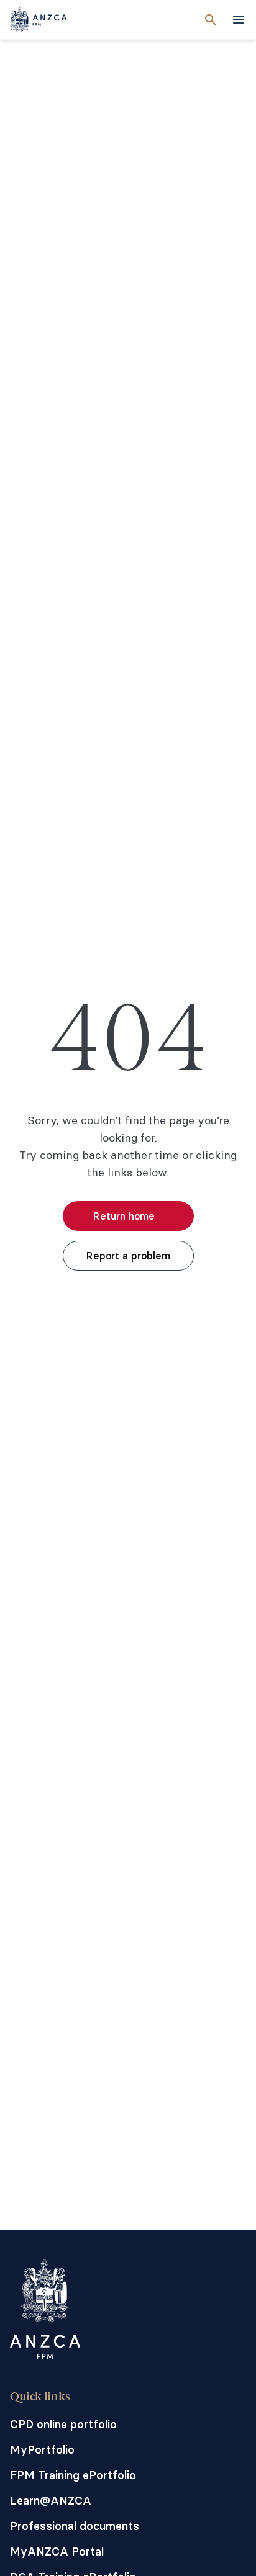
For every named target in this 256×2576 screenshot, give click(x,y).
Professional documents (75, 2526)
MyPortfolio (42, 2450)
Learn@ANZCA (51, 2501)
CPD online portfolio (63, 2424)
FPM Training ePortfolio (73, 2475)
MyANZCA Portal (57, 2551)
